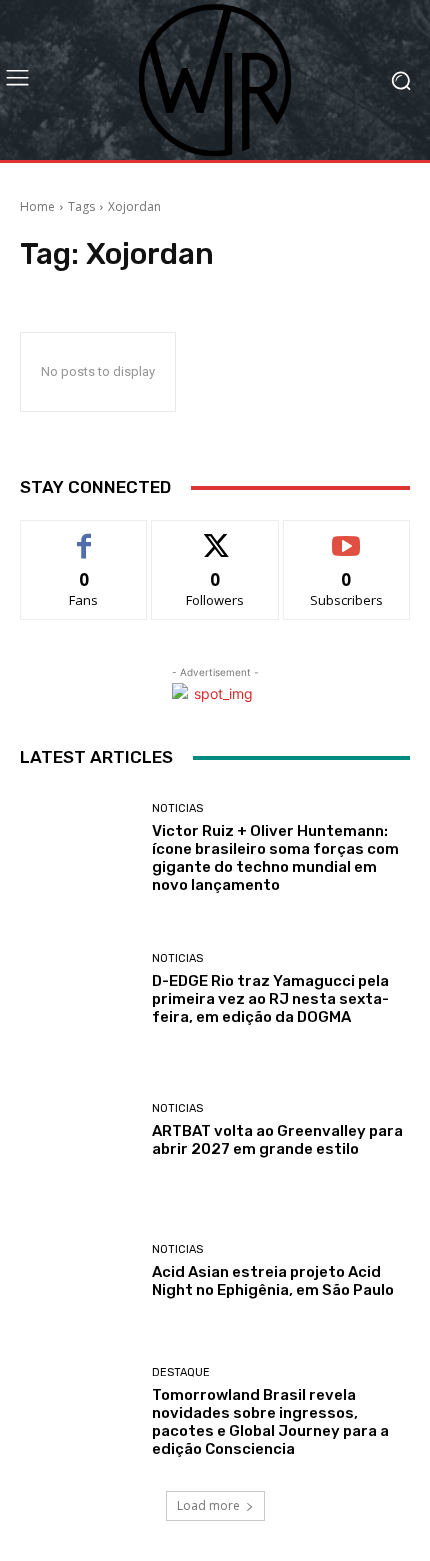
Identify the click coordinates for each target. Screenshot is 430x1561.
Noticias (177, 808)
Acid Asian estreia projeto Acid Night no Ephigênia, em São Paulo (273, 1281)
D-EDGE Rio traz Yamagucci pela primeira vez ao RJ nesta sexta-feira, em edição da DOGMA (270, 999)
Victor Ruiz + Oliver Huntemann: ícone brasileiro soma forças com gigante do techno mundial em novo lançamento (275, 858)
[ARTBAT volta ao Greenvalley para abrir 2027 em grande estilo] (78, 1130)
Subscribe (347, 535)
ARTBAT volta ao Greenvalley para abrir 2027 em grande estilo (277, 1140)
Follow (215, 535)
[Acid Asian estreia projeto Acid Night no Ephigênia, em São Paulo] (78, 1271)
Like (84, 535)
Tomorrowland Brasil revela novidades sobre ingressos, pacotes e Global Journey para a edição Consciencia (270, 1422)
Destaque (181, 1372)
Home (37, 206)
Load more (208, 1505)
